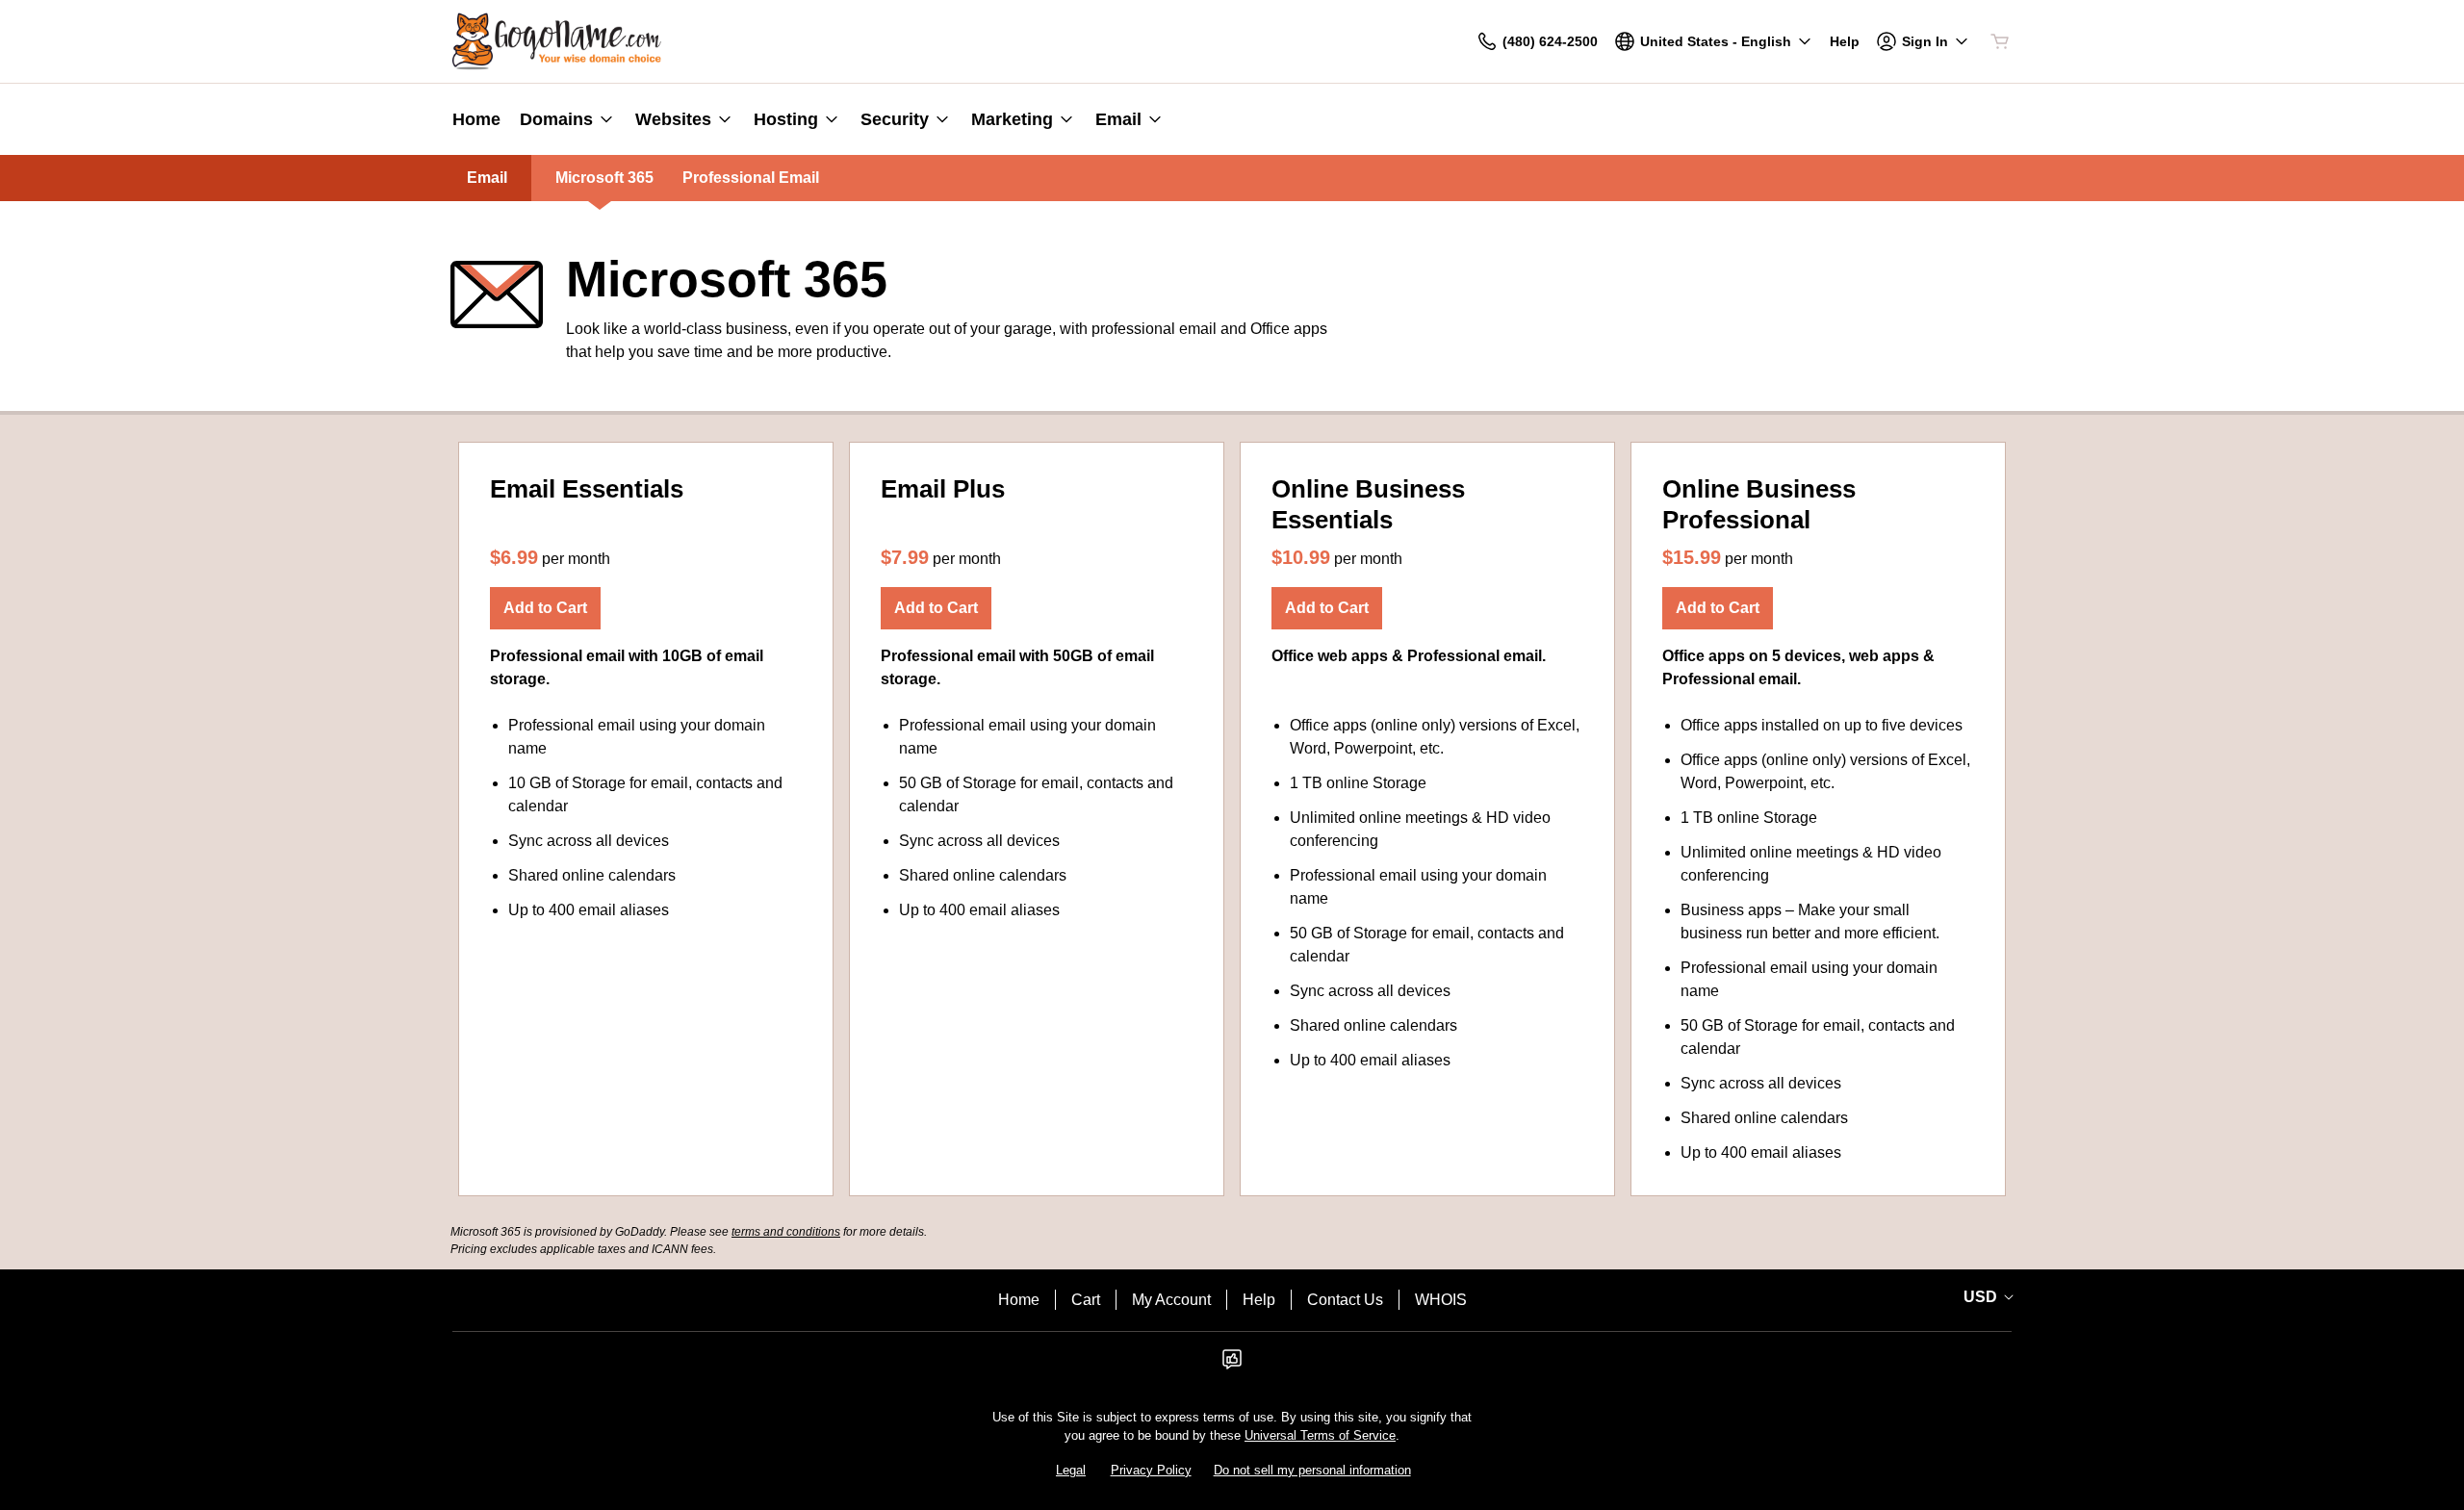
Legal (1071, 1470)
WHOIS (1441, 1300)
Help (1259, 1300)
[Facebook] (1232, 1365)
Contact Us (1345, 1300)
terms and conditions (786, 1232)
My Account (1171, 1300)
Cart (1086, 1300)
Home (1019, 1300)
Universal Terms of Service (1320, 1435)
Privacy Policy (1151, 1470)
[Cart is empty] (2000, 41)
